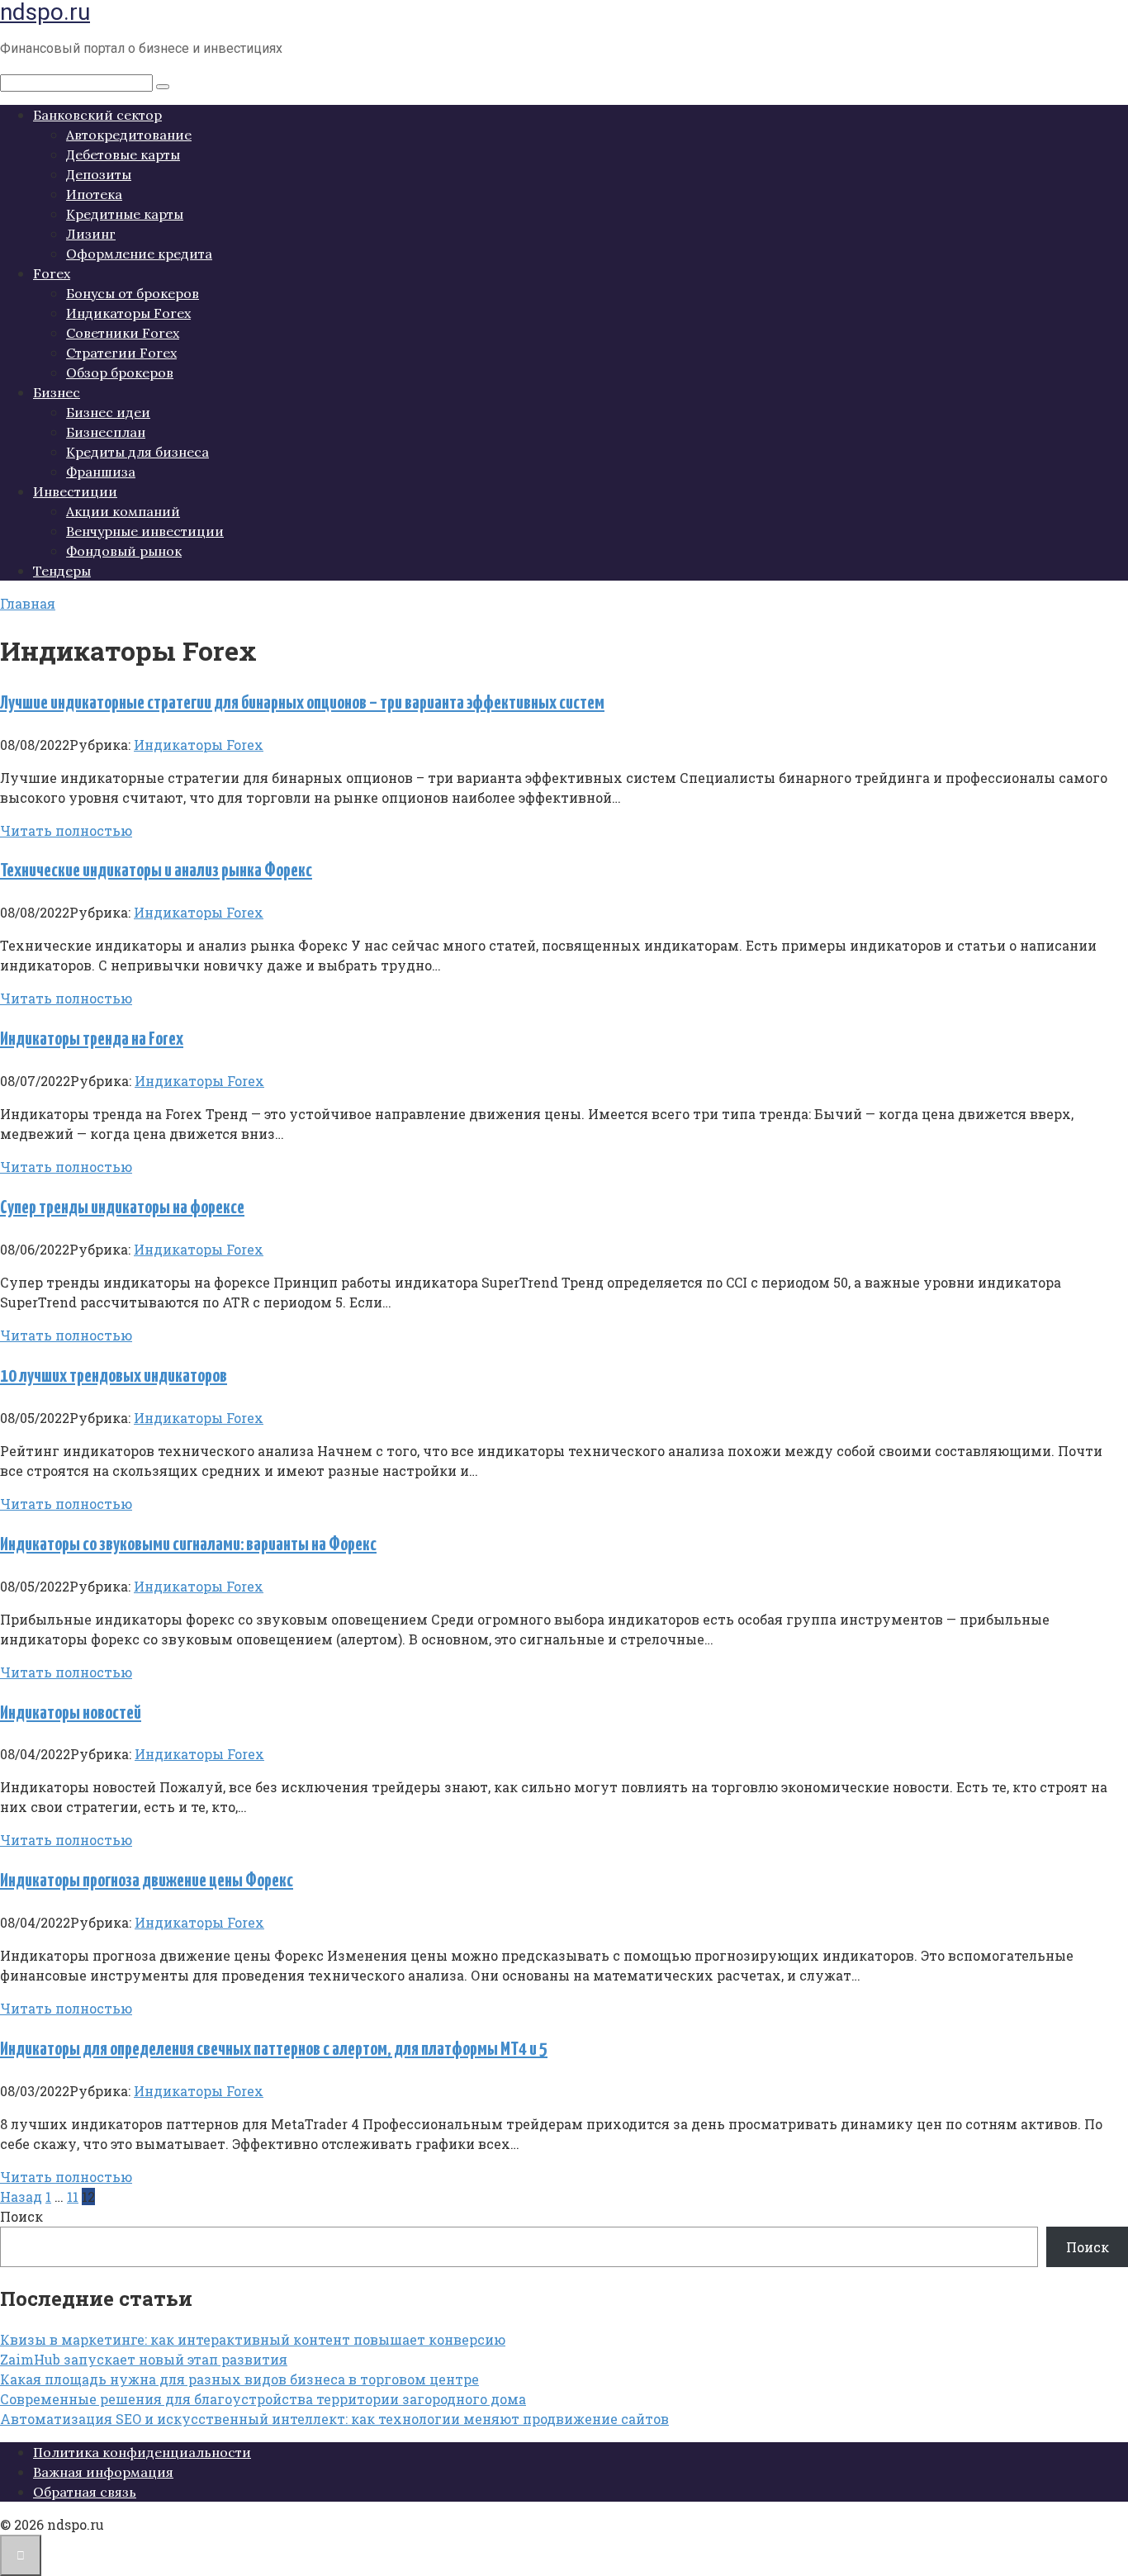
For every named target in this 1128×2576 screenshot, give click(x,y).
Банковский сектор (97, 115)
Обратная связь (85, 2492)
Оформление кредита (139, 254)
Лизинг (91, 234)
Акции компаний (123, 511)
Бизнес (57, 392)
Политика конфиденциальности (142, 2452)
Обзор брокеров (120, 372)
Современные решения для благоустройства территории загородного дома (263, 2399)
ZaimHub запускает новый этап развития (144, 2359)
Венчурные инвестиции (145, 531)
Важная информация (103, 2472)
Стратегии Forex (121, 353)
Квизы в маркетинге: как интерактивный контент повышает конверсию (253, 2339)
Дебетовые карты (123, 154)
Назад (21, 2196)
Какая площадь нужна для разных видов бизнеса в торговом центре (239, 2379)
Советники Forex (123, 333)
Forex (52, 273)
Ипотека (94, 194)
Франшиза (101, 472)
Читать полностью (66, 830)
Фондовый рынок (124, 551)
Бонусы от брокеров (133, 293)
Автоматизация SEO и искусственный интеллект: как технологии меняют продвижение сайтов (334, 2419)
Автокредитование (129, 135)
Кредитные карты (125, 214)
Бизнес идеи (108, 412)
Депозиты (99, 174)
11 (73, 2196)
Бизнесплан (106, 432)
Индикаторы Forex (128, 313)
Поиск (21, 2216)
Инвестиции (75, 491)
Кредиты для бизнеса (137, 452)
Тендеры (62, 571)
